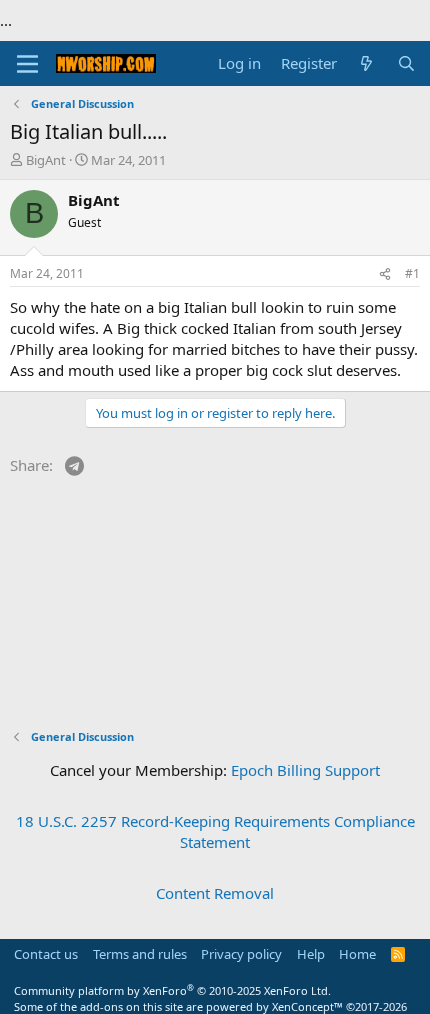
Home (357, 954)
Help (311, 954)
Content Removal (215, 893)
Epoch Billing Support (305, 770)
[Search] (406, 63)
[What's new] (366, 63)
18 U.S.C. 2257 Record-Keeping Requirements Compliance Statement (215, 831)
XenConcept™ (307, 1006)
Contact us (46, 954)
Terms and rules (140, 954)
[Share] (385, 274)
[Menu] (27, 64)
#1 (412, 273)
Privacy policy (241, 954)
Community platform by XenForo (172, 990)
